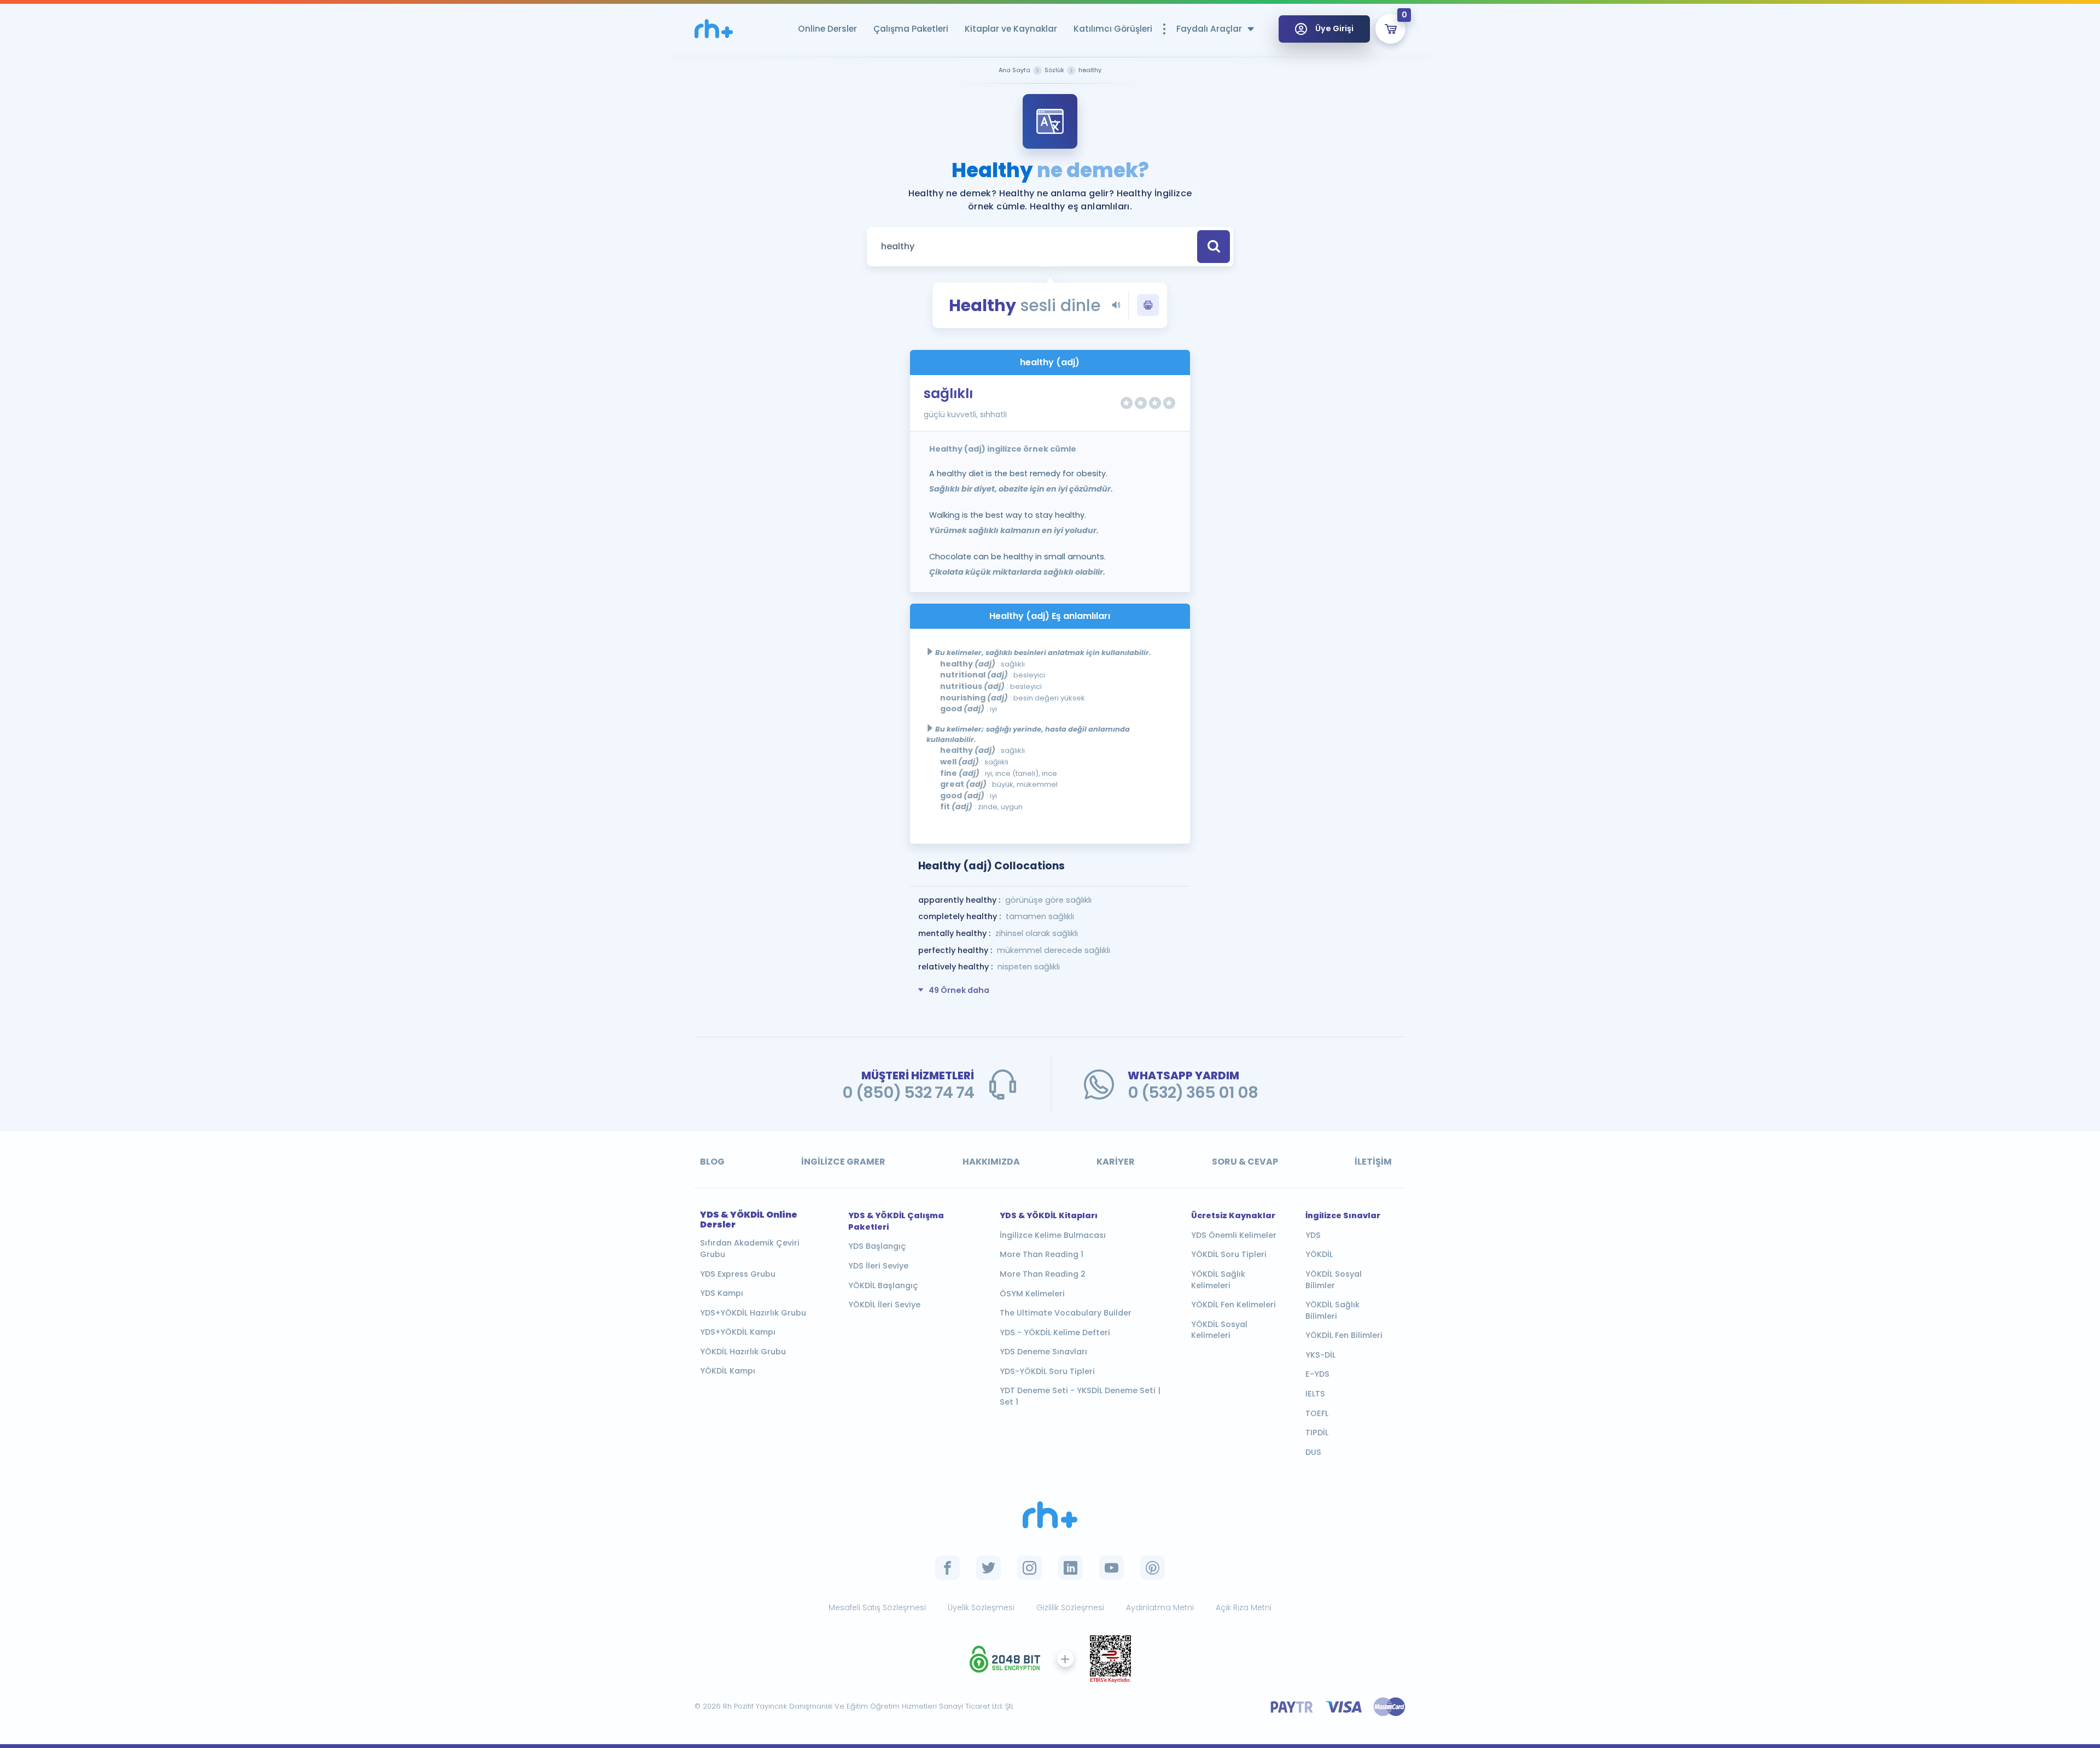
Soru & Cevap (1245, 1162)
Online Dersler (827, 29)
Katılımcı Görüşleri (1113, 29)
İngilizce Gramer (843, 1162)
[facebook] (947, 1568)
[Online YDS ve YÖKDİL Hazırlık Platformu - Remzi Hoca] (1050, 1515)
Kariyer (1116, 1162)
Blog (712, 1162)
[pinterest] (1153, 1568)
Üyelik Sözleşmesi (981, 1607)
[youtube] (1112, 1568)
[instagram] (1029, 1568)
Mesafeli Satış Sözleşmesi (877, 1607)
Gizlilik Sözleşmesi (1070, 1607)
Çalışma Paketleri (911, 29)
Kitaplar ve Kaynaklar (1011, 29)
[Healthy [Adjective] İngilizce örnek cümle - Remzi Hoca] (714, 29)
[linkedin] (1071, 1568)
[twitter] (988, 1568)
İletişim (1373, 1162)
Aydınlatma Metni (1160, 1607)
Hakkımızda (991, 1162)
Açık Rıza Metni (1244, 1607)
